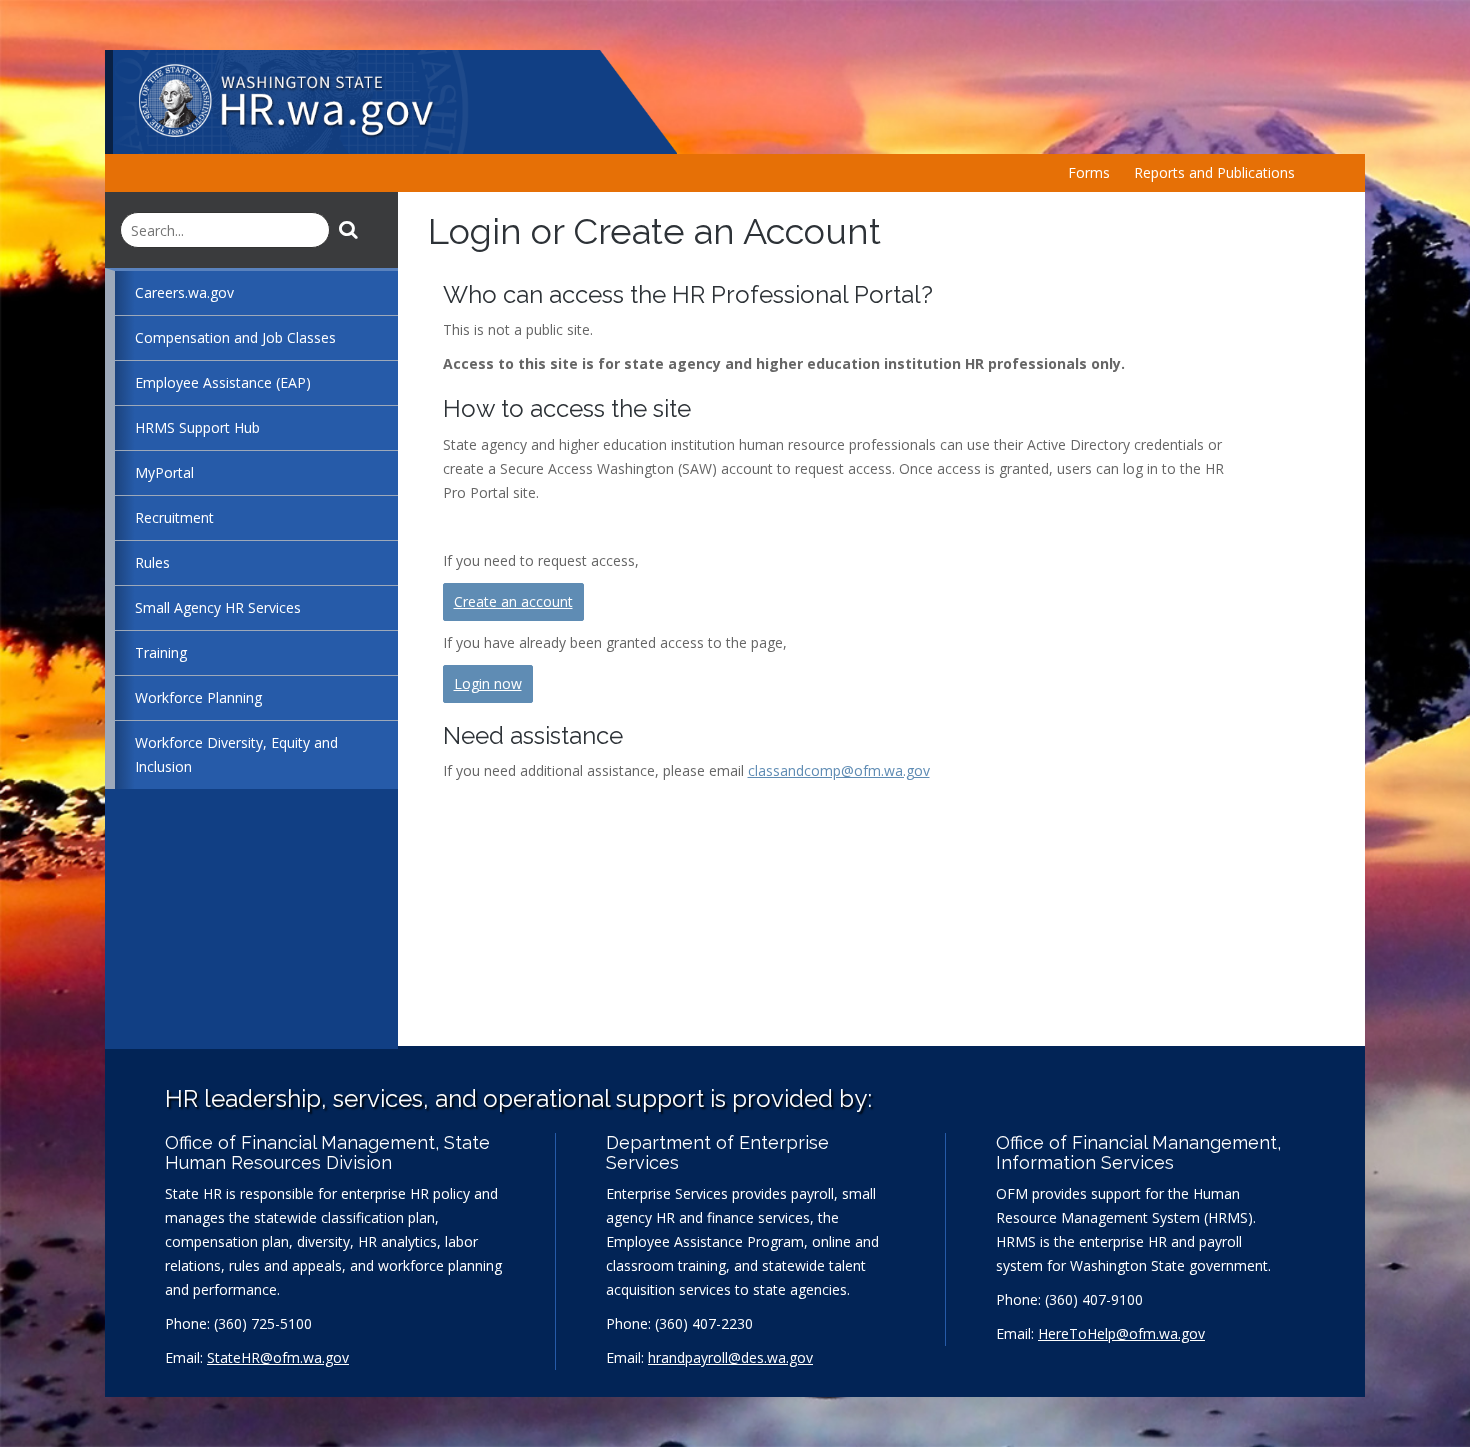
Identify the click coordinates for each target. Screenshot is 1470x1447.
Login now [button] (488, 683)
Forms (1089, 172)
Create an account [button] (513, 601)
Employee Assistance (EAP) (223, 382)
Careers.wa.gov (184, 292)
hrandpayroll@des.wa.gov (730, 1357)
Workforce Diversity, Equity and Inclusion (236, 754)
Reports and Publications (1214, 172)
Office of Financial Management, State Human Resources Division (327, 1152)
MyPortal (164, 472)
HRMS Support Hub (197, 427)
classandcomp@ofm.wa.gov (839, 770)
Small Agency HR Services (218, 607)
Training (161, 652)
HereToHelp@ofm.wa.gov (1121, 1333)
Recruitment (174, 517)
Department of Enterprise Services (717, 1152)
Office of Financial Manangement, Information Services (1138, 1152)
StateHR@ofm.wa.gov (278, 1357)
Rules (152, 562)
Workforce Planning (198, 697)
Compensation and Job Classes (235, 337)
